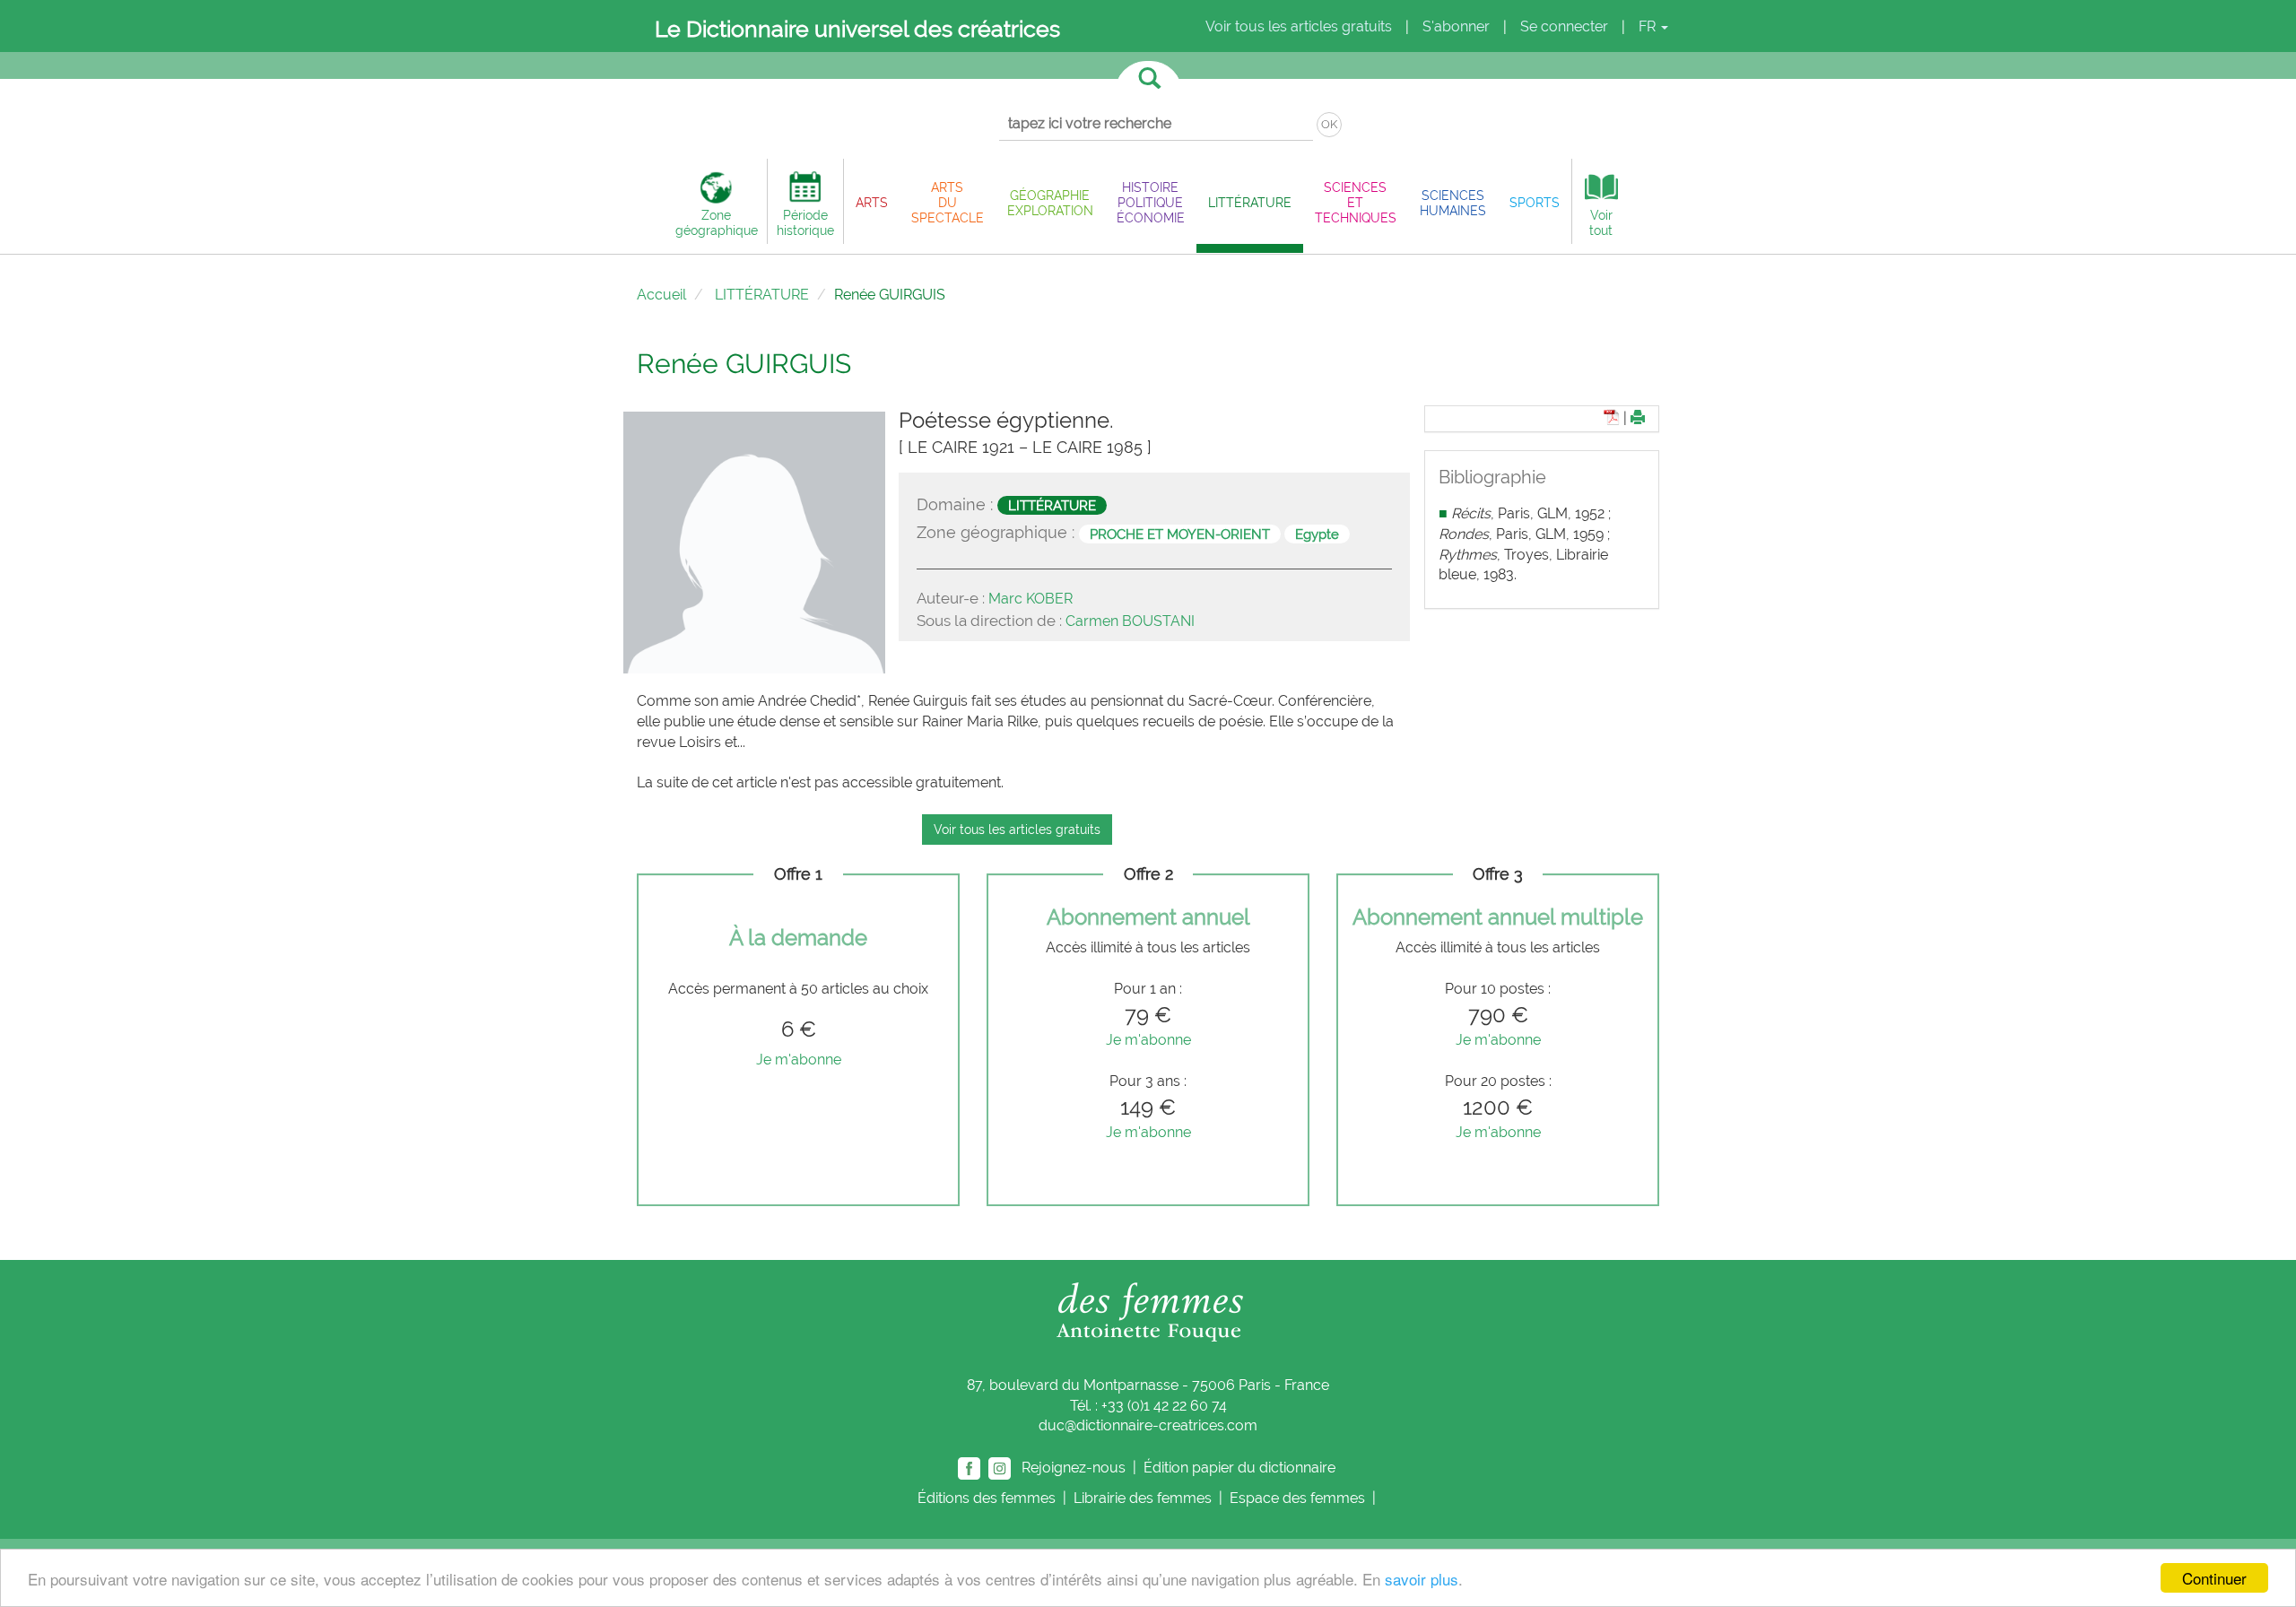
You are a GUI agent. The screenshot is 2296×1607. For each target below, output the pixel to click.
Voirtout (1601, 222)
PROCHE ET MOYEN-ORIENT (1180, 534)
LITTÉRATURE (762, 295)
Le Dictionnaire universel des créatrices (857, 29)
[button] (872, 202)
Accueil (661, 295)
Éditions (987, 1498)
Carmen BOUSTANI (1130, 621)
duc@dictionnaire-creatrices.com (1148, 1425)
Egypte (1317, 534)
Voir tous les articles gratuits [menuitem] (1299, 26)
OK (1329, 124)
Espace (1297, 1498)
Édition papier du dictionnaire (1241, 1468)
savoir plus (1422, 1579)
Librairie (1143, 1498)
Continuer (2214, 1578)
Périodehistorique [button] (805, 222)
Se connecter (1564, 26)
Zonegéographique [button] (717, 222)
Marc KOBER (1031, 599)
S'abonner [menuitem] (1456, 26)
